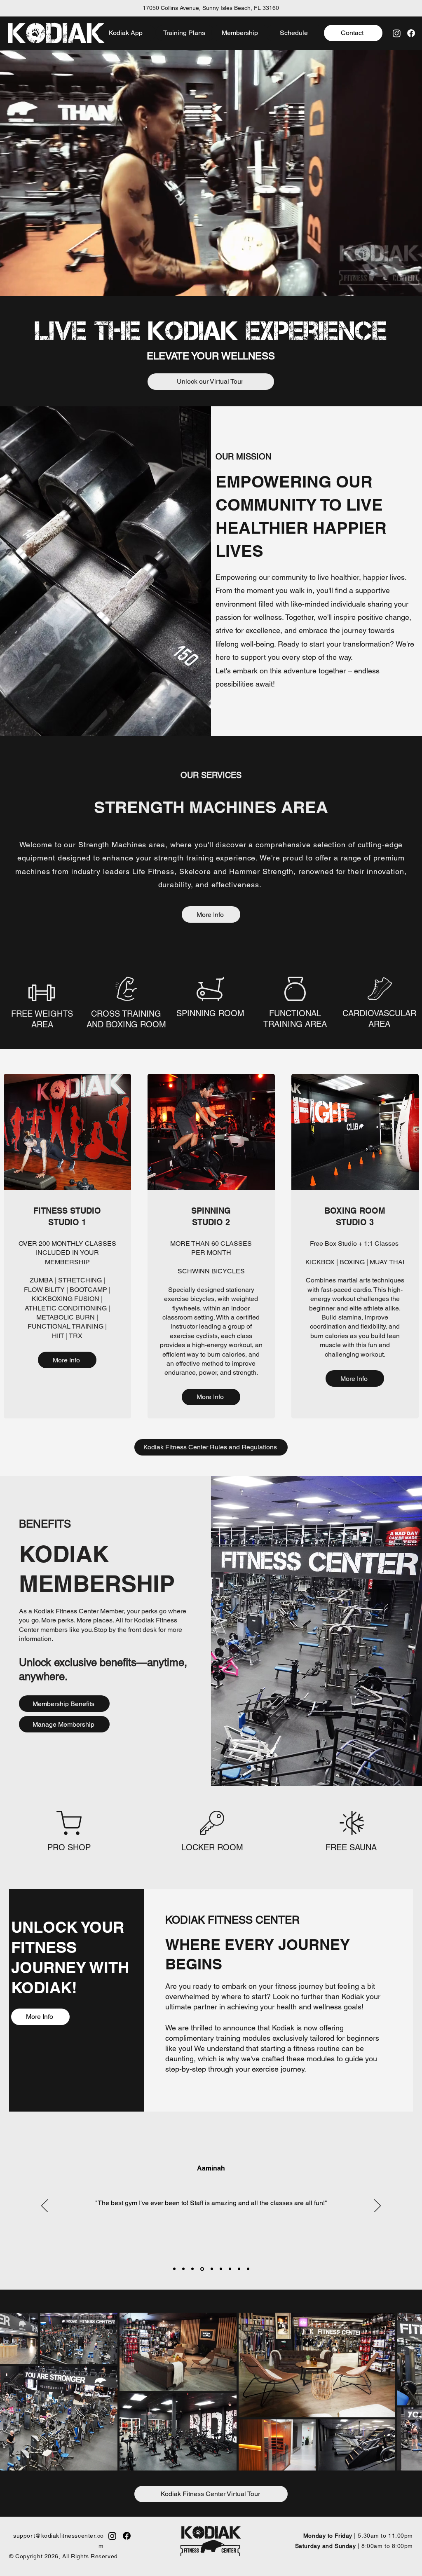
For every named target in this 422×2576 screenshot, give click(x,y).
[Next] (377, 2206)
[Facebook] (411, 33)
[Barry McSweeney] (211, 2269)
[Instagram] (397, 33)
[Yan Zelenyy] (230, 2269)
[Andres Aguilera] (183, 2269)
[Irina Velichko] (174, 2269)
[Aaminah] (202, 2269)
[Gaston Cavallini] (239, 2269)
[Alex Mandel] (221, 2269)
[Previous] (45, 2206)
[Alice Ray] (192, 2269)
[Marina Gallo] (248, 2269)
